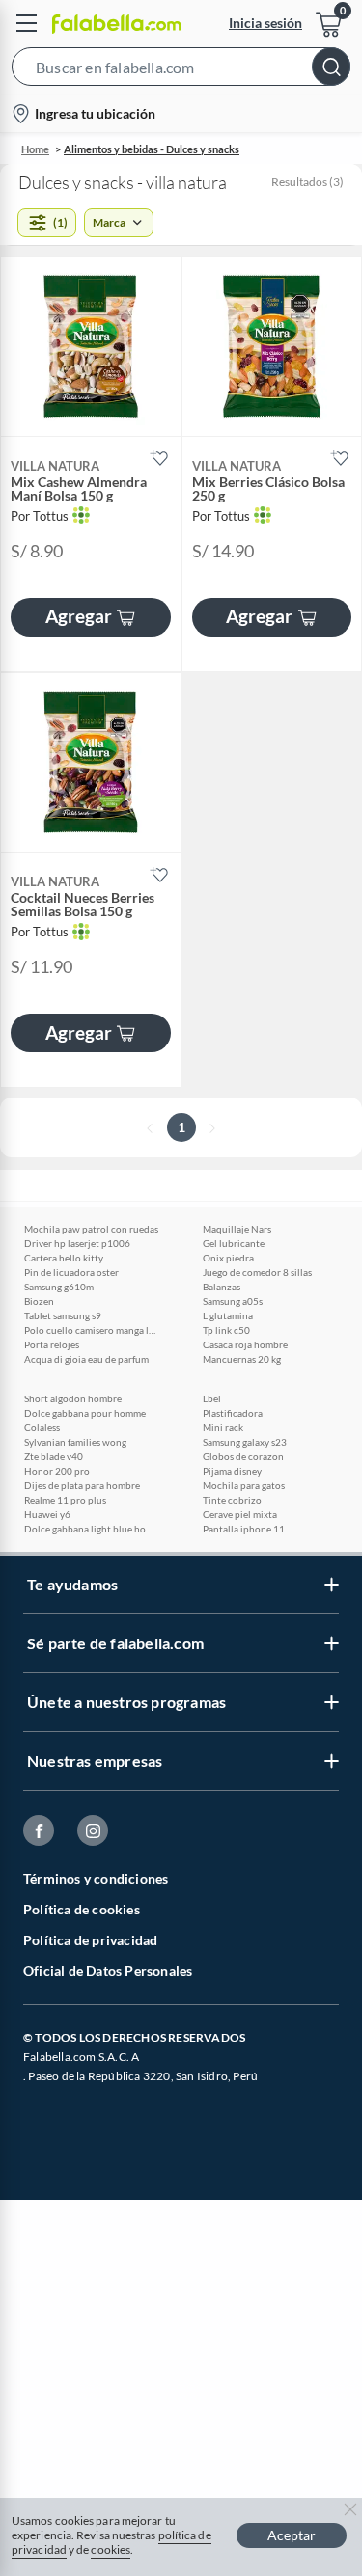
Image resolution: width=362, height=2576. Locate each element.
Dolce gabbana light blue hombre (92, 1529)
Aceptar (292, 2535)
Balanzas (222, 1287)
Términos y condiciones (96, 1878)
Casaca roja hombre (245, 1344)
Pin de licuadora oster (71, 1272)
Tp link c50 (226, 1330)
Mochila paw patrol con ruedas (91, 1229)
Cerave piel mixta (240, 1514)
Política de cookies (82, 1909)
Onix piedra (228, 1258)
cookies (111, 2549)
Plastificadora (233, 1413)
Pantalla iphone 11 (244, 1529)
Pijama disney (232, 1471)
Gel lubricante (234, 1243)
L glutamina (228, 1315)
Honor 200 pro (57, 1471)
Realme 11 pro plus (65, 1500)
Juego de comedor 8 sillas (257, 1272)
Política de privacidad (90, 1940)
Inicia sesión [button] (265, 23)
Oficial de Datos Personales (108, 1971)
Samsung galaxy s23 (245, 1442)
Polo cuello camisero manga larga (92, 1330)
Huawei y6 (47, 1514)
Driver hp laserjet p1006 (77, 1243)
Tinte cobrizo (232, 1500)
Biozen (39, 1301)
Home (35, 149)
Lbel (212, 1398)
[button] (181, 70)
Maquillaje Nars (237, 1229)
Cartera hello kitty (64, 1258)
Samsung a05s (233, 1301)
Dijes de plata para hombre (82, 1485)
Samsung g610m (59, 1287)
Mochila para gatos (244, 1485)
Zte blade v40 (54, 1456)
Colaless (42, 1427)
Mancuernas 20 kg (242, 1359)
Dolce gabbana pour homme (85, 1413)
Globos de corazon (243, 1456)
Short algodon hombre (73, 1398)
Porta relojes (52, 1344)
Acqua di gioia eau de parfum (86, 1359)
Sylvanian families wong (75, 1442)
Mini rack (223, 1427)
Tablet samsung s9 (63, 1315)
